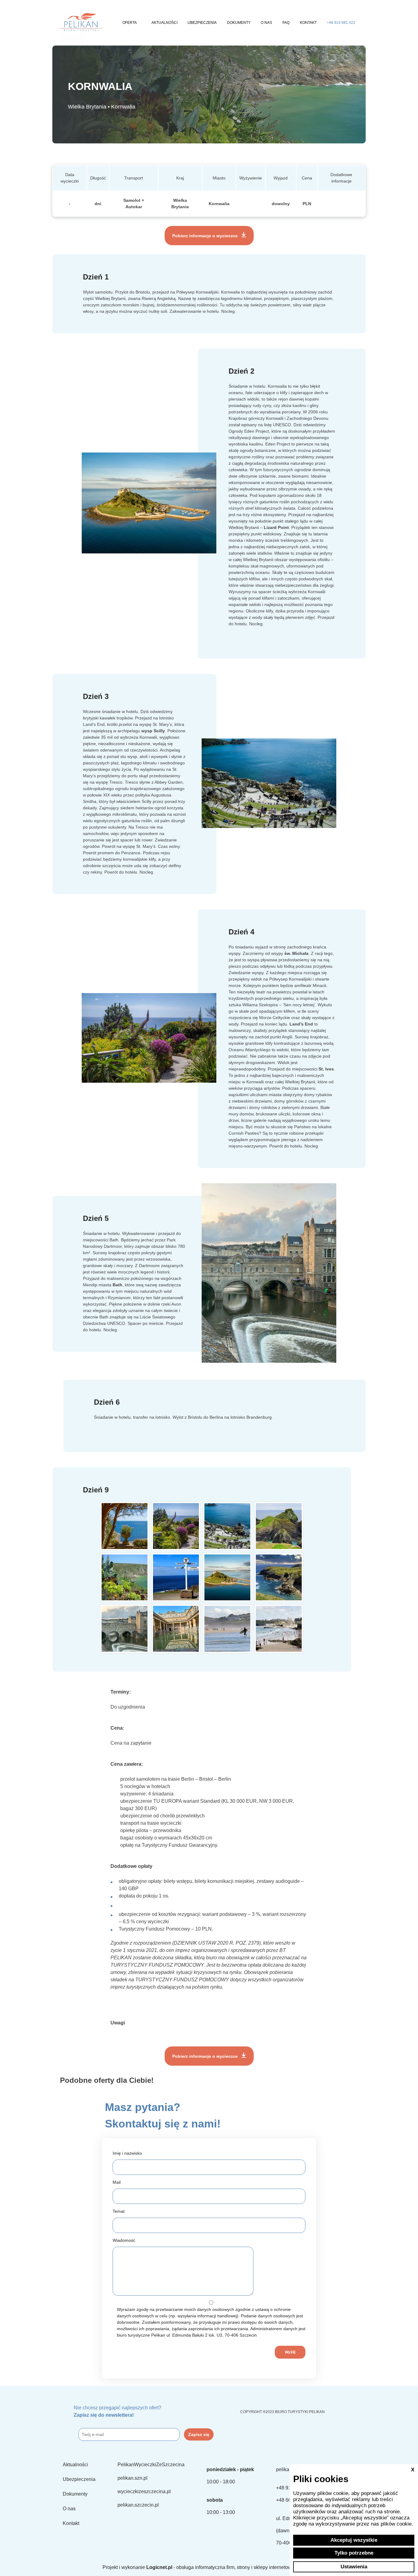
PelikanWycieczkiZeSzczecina (151, 2465)
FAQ (286, 23)
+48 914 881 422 (341, 23)
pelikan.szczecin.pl (138, 2505)
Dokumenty (239, 23)
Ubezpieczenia (202, 23)
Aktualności (164, 23)
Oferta (130, 23)
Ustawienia (354, 2567)
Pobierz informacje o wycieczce (206, 236)
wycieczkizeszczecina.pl (144, 2491)
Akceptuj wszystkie (354, 2540)
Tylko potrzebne (354, 2553)
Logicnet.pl (159, 2567)
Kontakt (308, 23)
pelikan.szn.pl (132, 2478)
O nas (266, 23)
